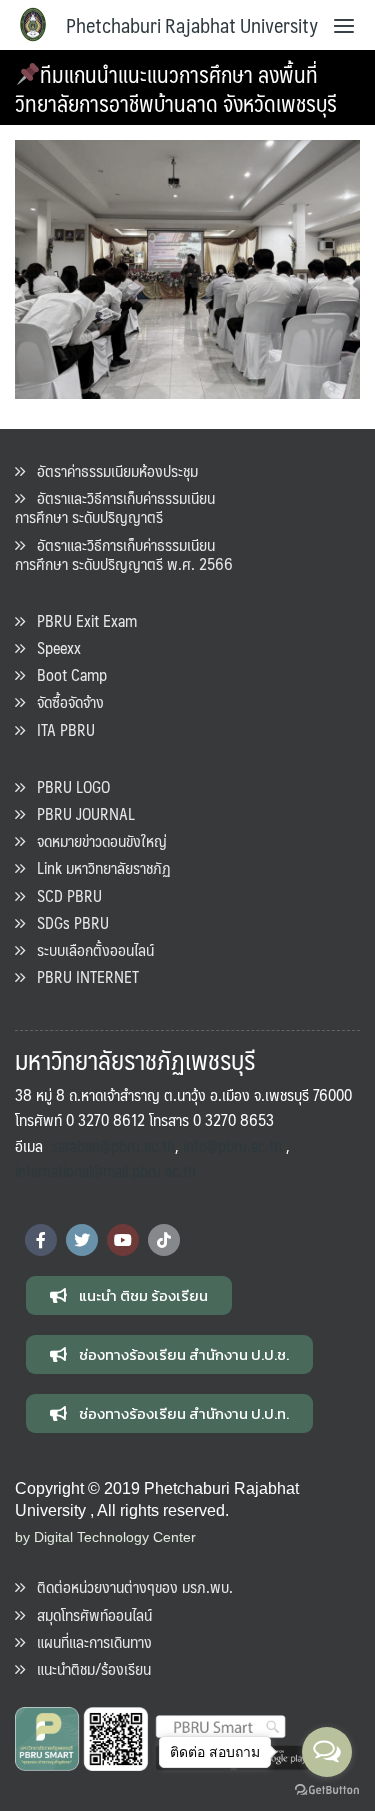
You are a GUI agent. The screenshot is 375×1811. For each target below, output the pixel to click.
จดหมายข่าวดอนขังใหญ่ (96, 840)
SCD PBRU (63, 895)
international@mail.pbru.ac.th (105, 1170)
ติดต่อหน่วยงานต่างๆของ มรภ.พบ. (129, 1586)
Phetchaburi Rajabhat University (192, 25)
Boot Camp (66, 674)
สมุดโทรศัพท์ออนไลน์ (88, 1614)
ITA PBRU (60, 729)
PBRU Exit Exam (81, 620)
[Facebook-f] (41, 1240)
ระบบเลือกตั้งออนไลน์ (89, 949)
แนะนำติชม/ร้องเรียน (88, 1668)
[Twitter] (82, 1240)
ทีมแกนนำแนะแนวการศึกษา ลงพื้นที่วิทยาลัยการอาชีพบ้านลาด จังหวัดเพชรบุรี (176, 88)
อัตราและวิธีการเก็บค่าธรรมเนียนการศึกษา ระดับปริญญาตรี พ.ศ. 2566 (124, 554)
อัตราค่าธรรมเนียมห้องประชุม (111, 470)
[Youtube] (123, 1240)
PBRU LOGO (67, 786)
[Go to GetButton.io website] (327, 1790)
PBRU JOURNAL (80, 813)
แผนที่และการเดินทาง (88, 1641)
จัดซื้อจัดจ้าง (64, 701)
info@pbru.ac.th (232, 1145)
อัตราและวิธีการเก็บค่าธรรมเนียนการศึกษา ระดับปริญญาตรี (115, 507)
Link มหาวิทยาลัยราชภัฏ (98, 867)
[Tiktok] (164, 1240)
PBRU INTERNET (82, 976)
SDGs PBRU (67, 922)
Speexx (53, 647)
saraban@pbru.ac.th (113, 1145)
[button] (129, 1295)
